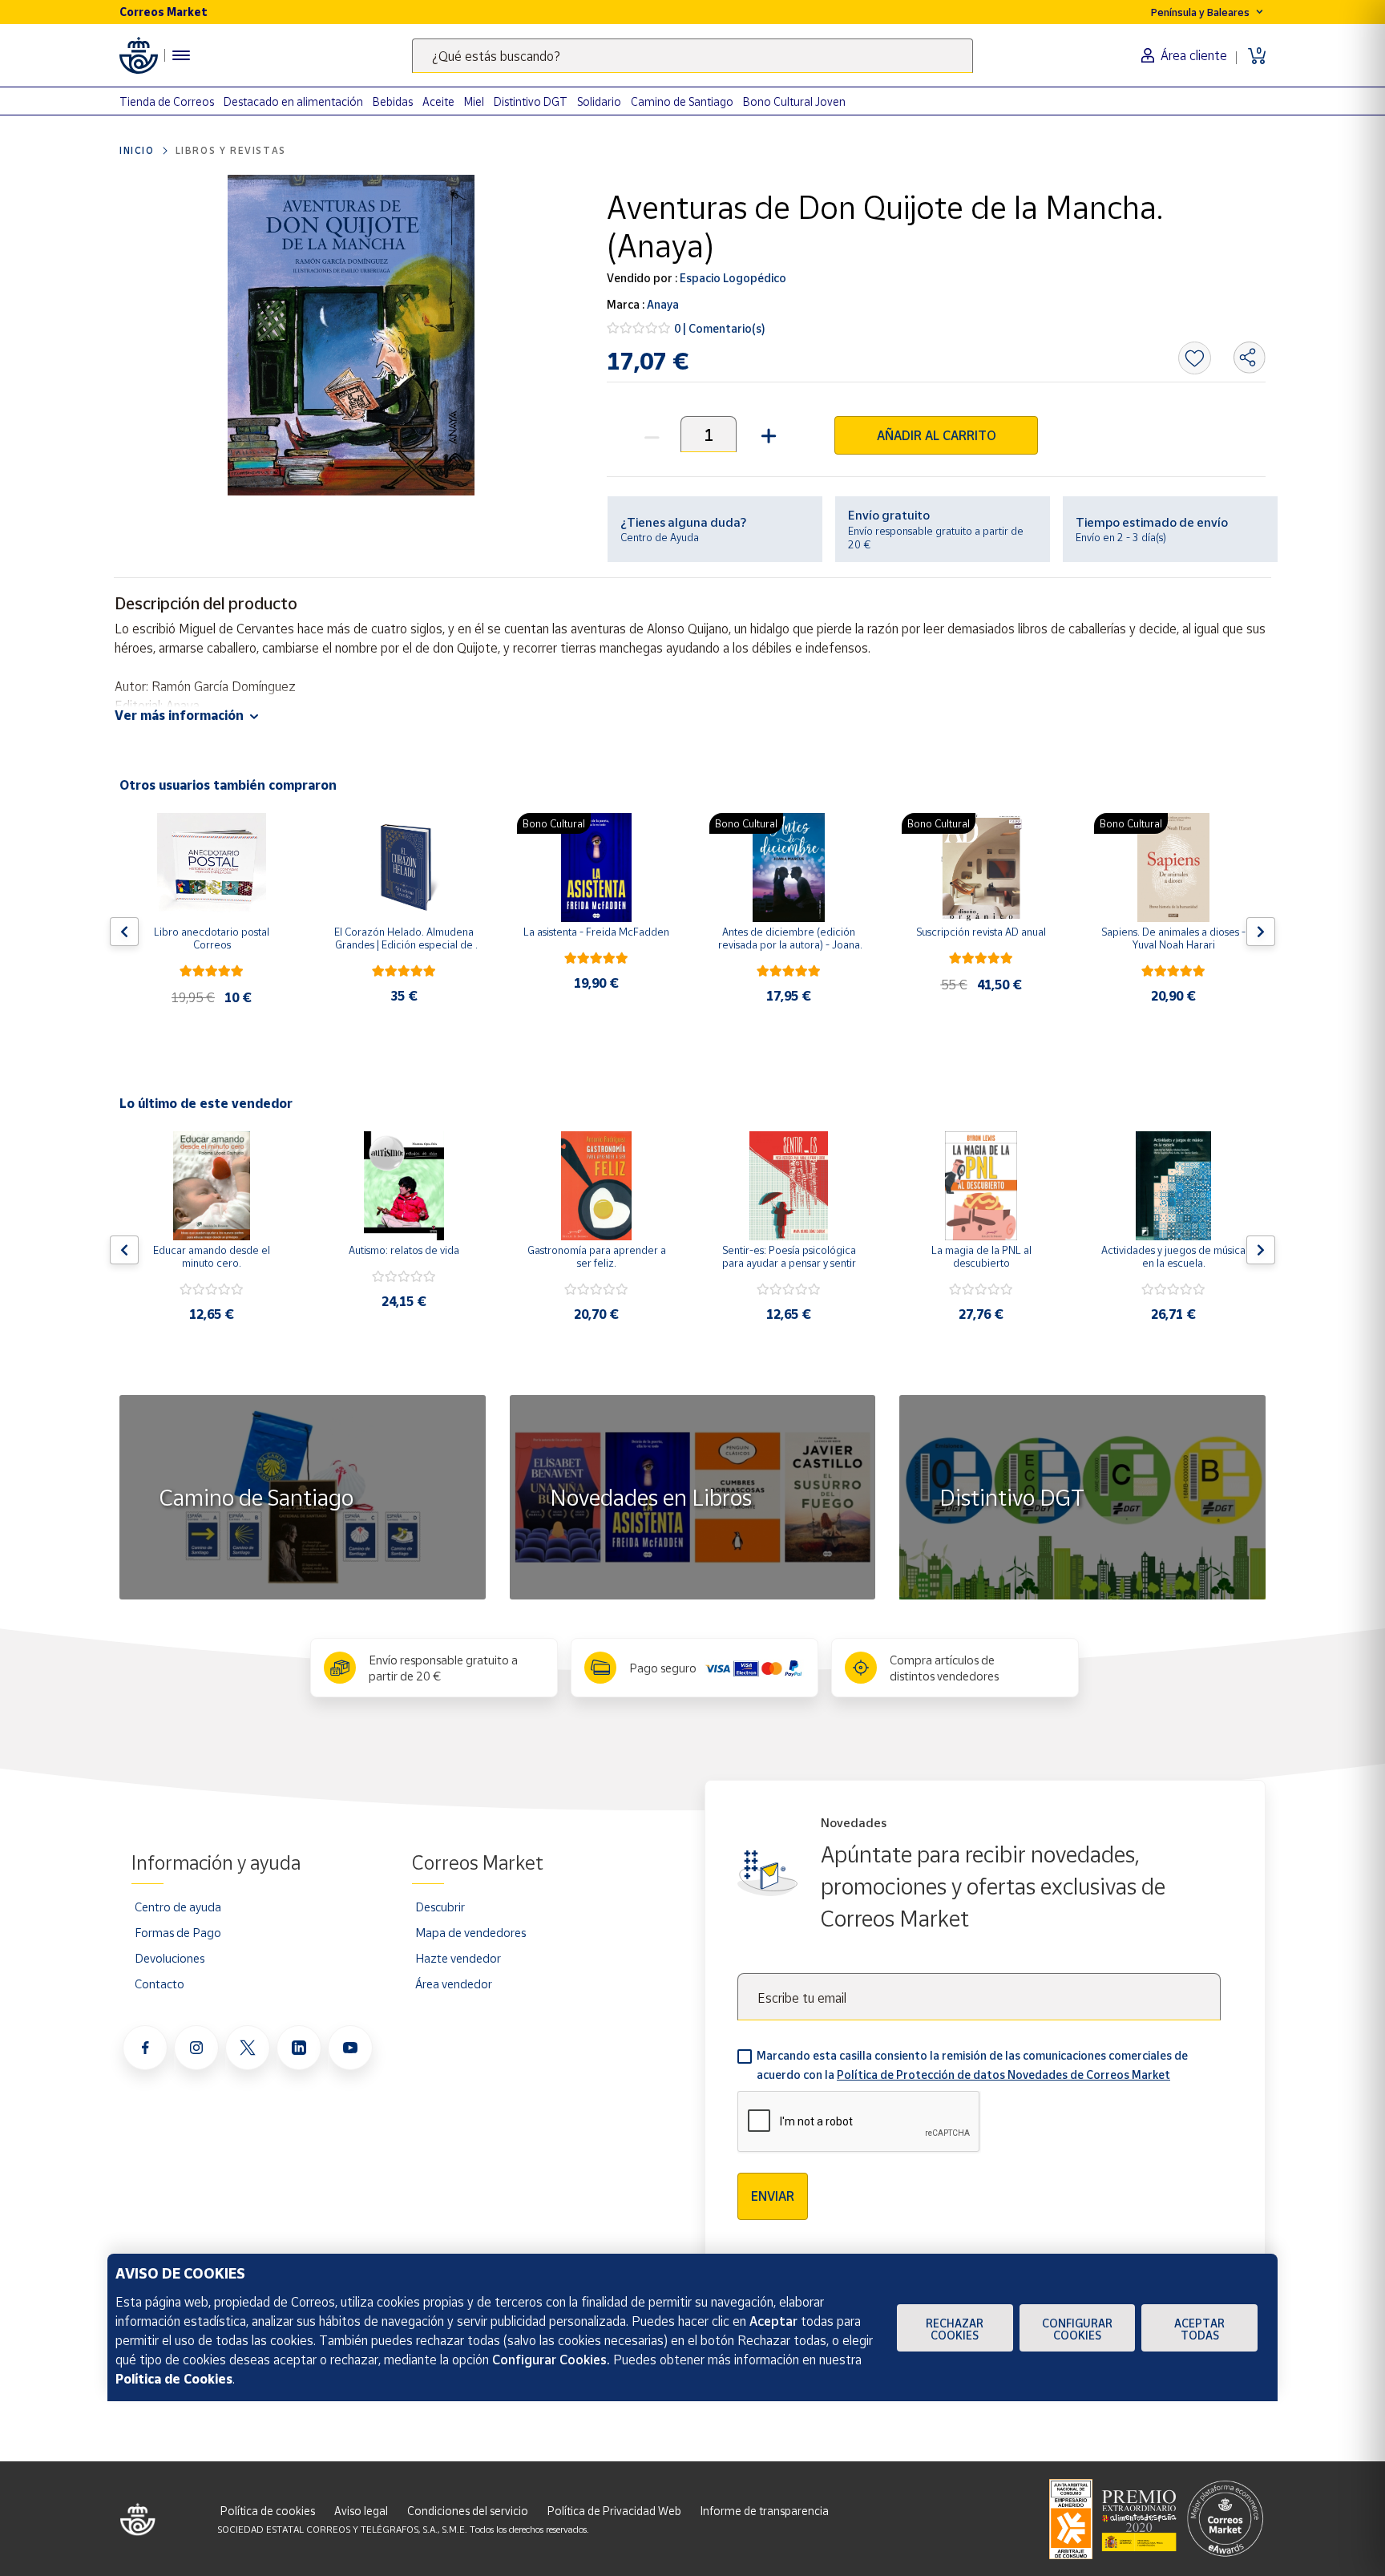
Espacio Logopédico (732, 278)
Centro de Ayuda (660, 537)
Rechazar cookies (955, 2329)
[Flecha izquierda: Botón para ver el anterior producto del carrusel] (124, 932)
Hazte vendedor (458, 1958)
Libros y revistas (231, 150)
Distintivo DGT (531, 101)
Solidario (599, 101)
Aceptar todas (1199, 2329)
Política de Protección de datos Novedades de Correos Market (1003, 2075)
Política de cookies (268, 2511)
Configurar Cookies (1077, 2329)
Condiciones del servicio (468, 2511)
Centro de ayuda (178, 1907)
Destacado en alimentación (293, 101)
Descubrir (440, 1907)
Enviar (773, 2196)
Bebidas (393, 101)
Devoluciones (170, 1958)
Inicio (137, 150)
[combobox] (692, 56)
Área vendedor (454, 1984)
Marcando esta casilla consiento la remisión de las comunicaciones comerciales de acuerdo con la (972, 2065)
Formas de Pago (178, 1932)
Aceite (438, 101)
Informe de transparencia (765, 2511)
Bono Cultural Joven (794, 101)
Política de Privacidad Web (614, 2511)
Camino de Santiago (682, 101)
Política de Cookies (174, 2379)
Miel (474, 101)
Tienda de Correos (167, 101)
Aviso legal (361, 2511)
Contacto (159, 1984)
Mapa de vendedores (470, 1932)
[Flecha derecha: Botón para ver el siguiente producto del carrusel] (1261, 932)
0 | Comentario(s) (720, 328)
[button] (767, 434)
